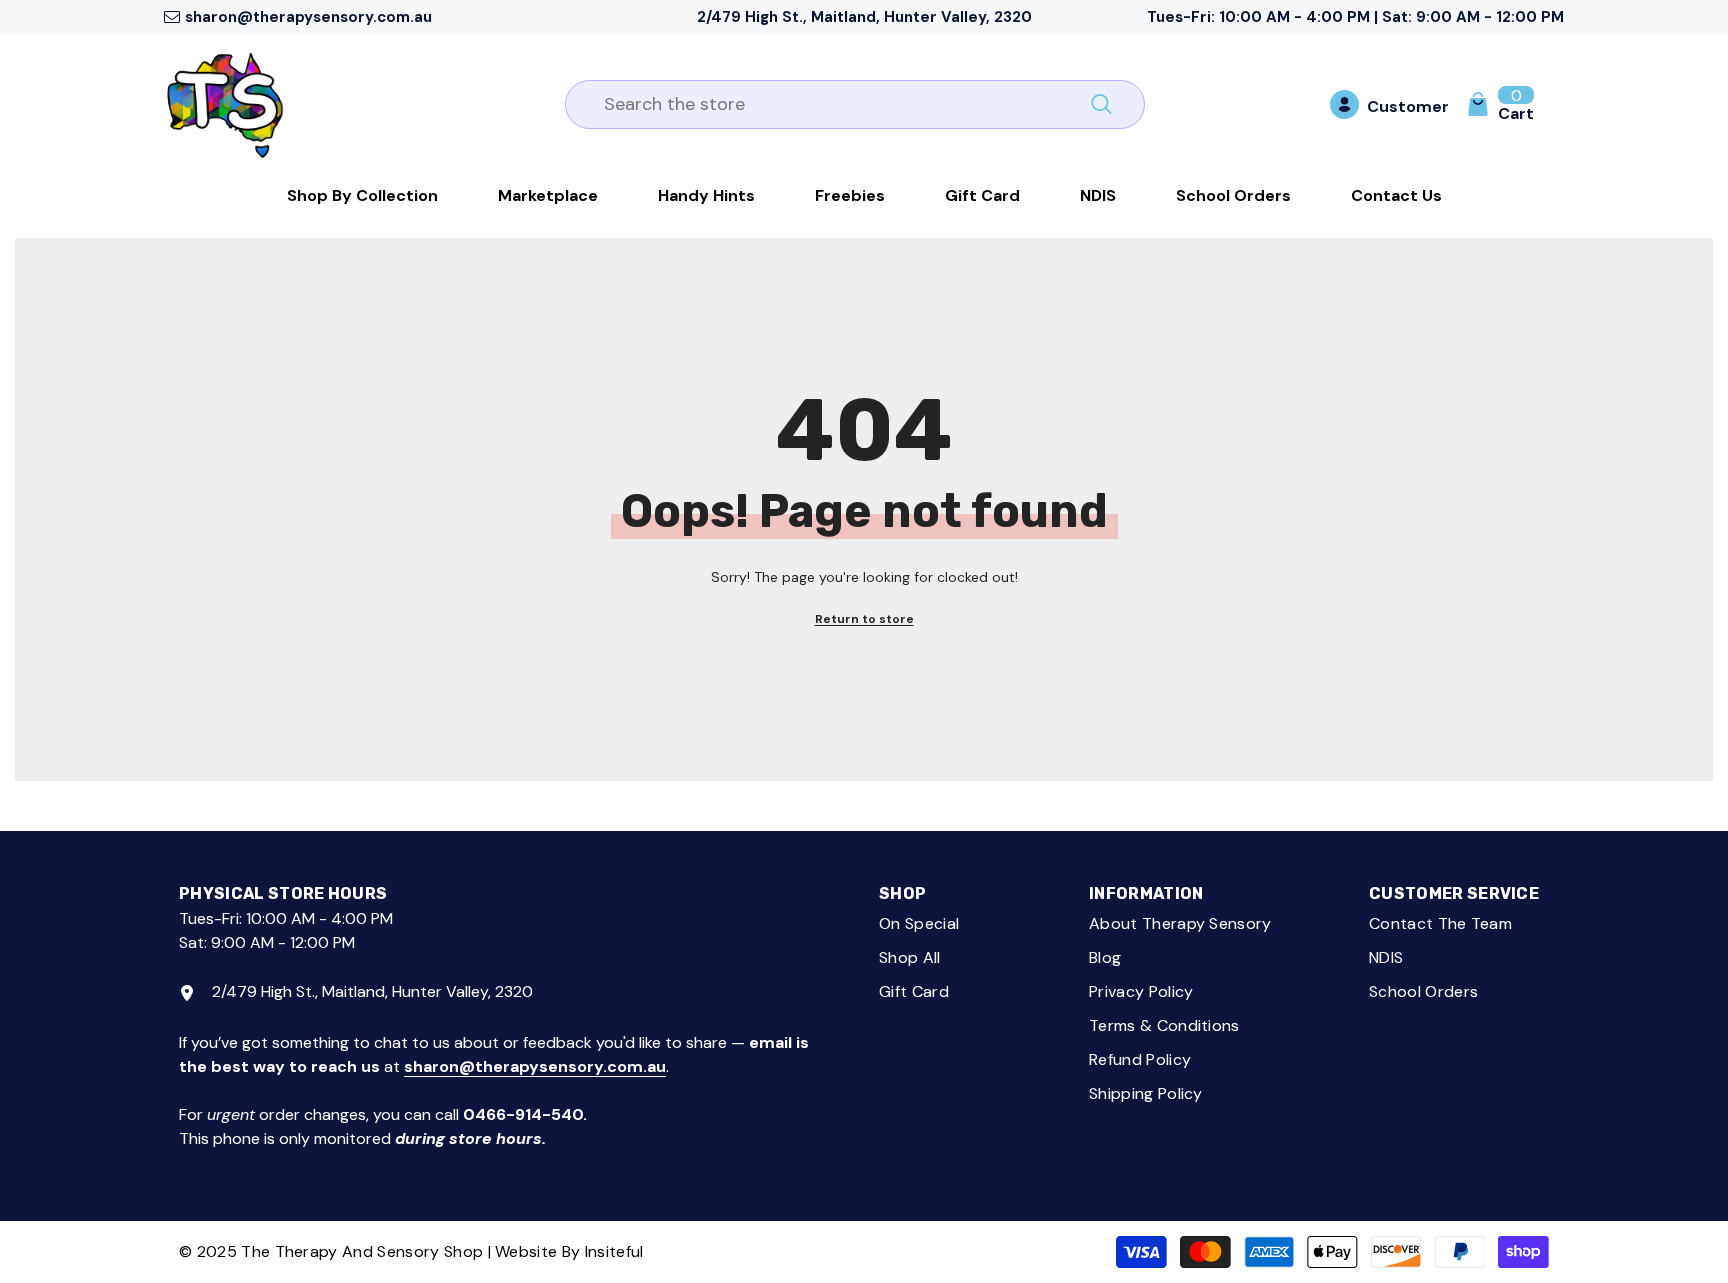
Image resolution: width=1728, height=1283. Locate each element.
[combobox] (832, 104)
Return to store (864, 619)
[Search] (855, 104)
